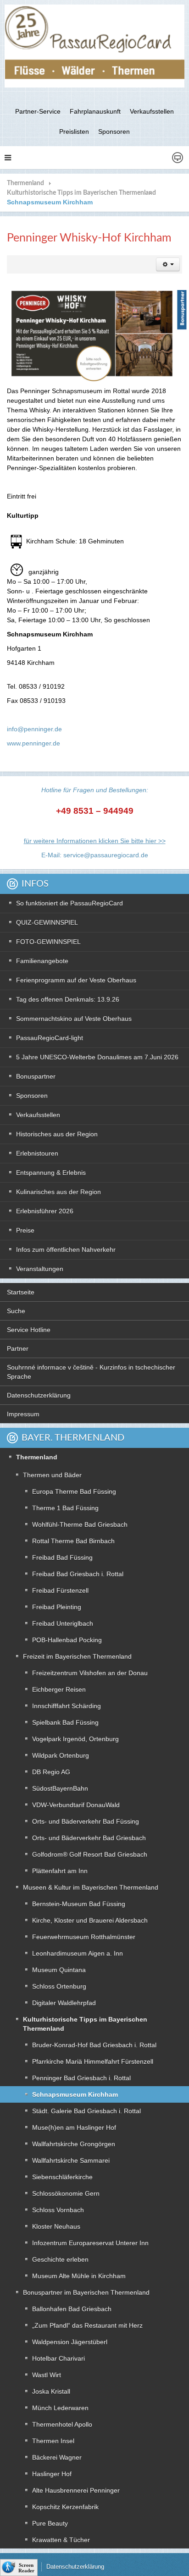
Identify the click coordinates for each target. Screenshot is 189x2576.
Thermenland (25, 183)
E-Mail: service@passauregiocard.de (95, 855)
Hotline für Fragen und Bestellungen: (95, 790)
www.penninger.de (33, 743)
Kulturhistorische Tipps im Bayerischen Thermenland (81, 193)
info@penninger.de (34, 729)
